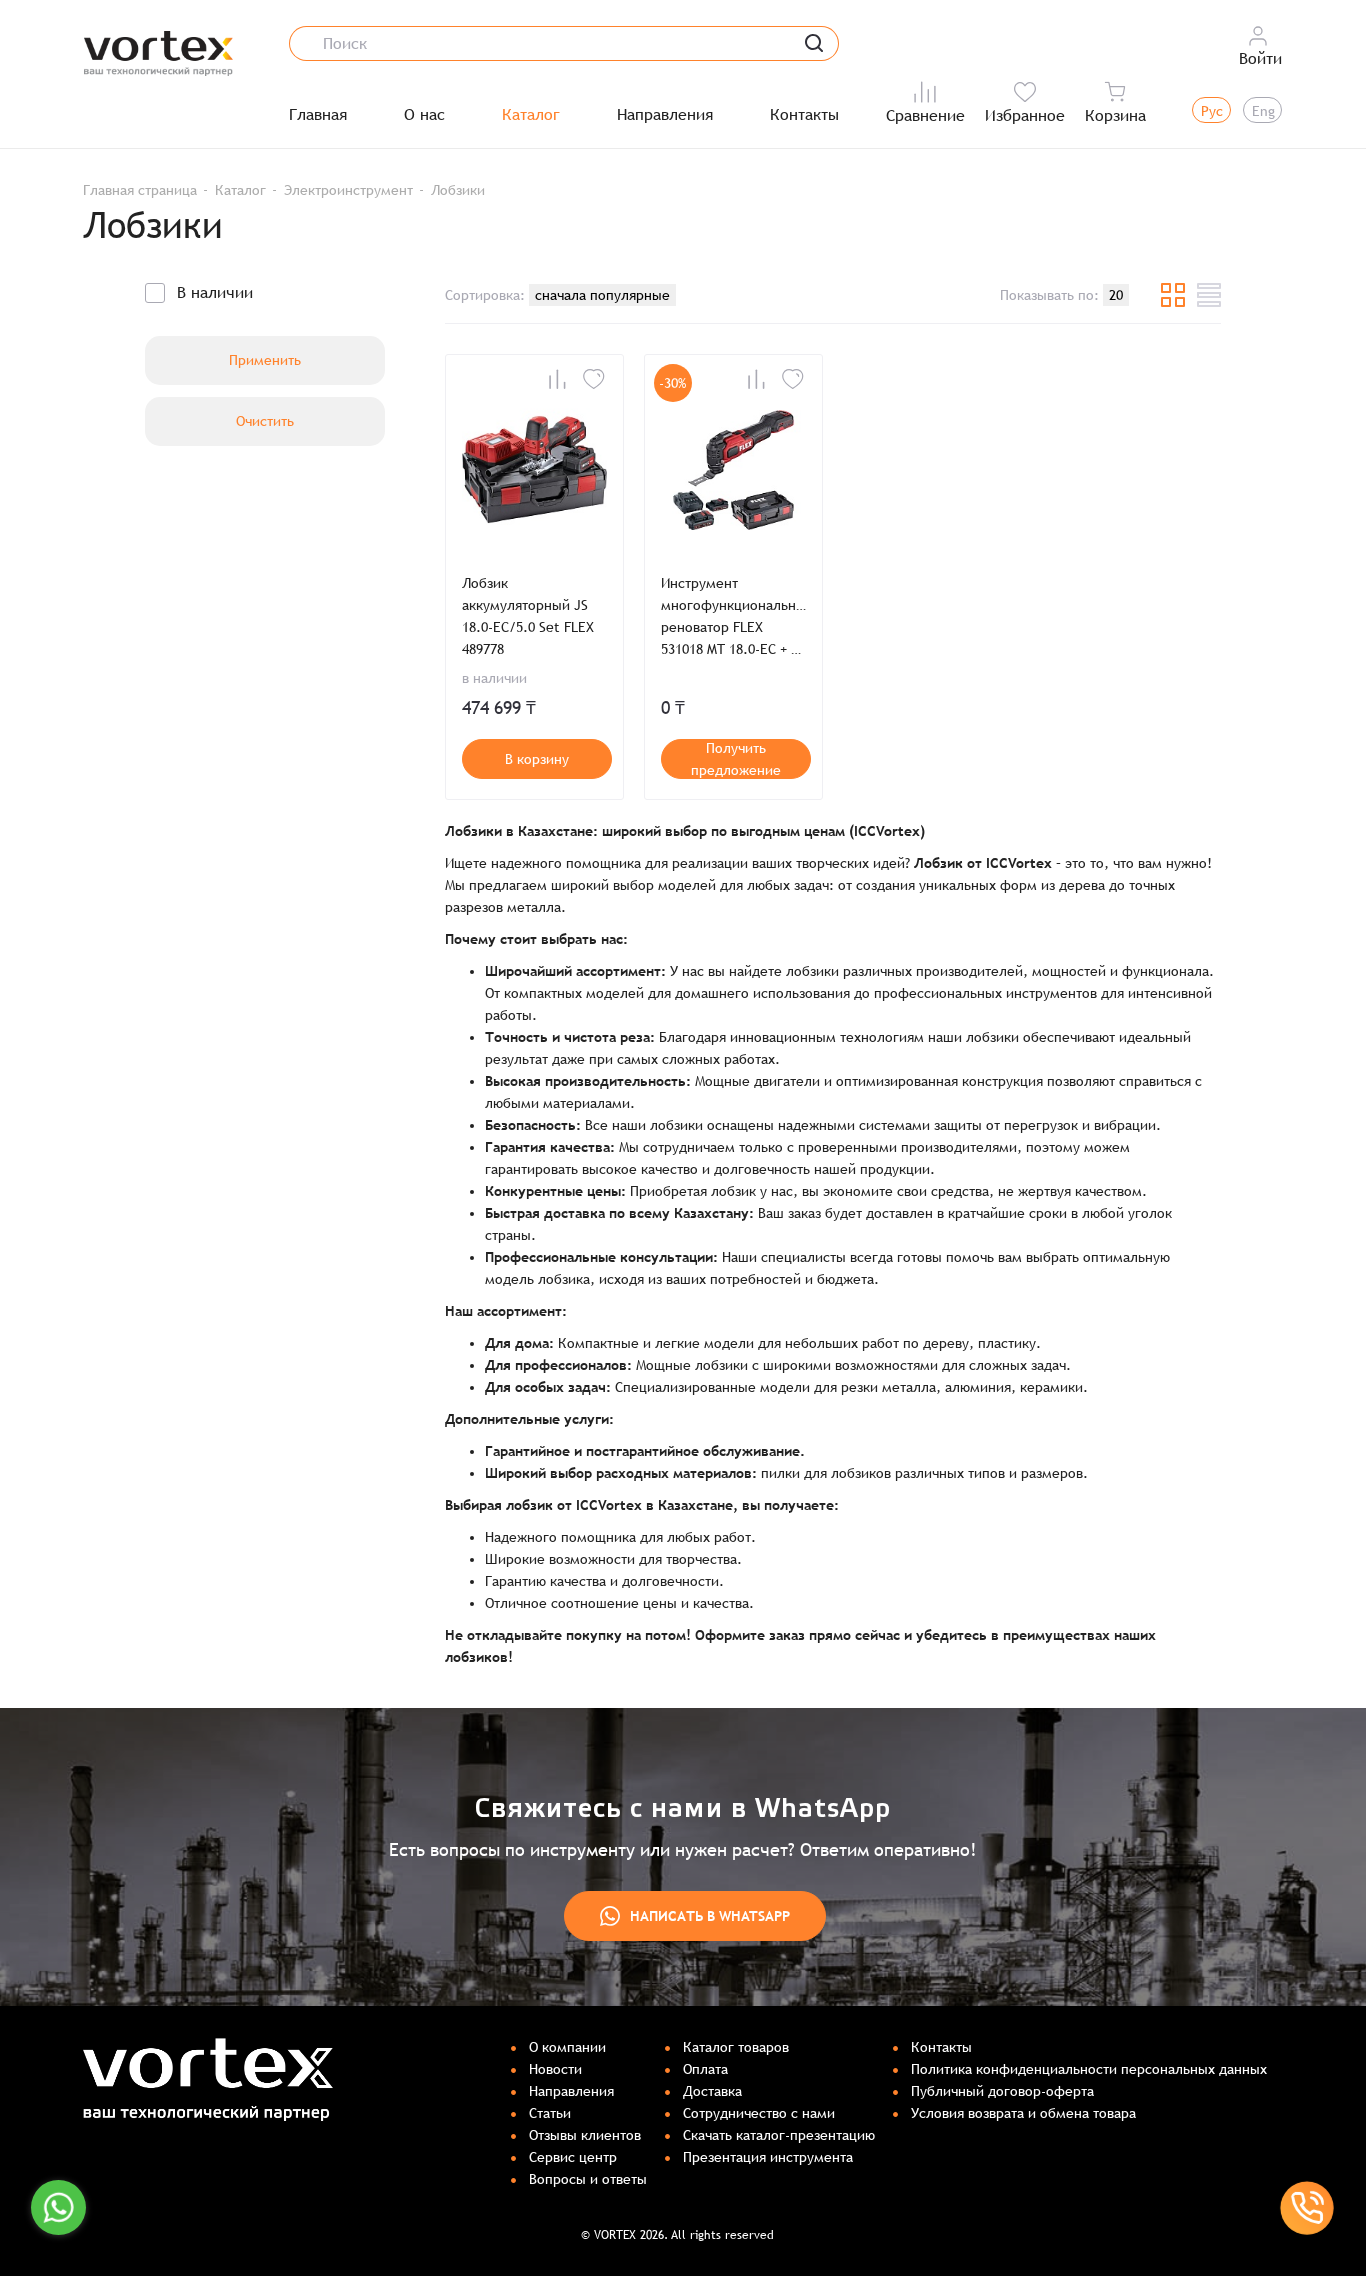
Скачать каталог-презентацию (779, 2135)
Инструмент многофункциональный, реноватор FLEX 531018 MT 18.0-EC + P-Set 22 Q (733, 617)
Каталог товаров (736, 2047)
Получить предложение (736, 759)
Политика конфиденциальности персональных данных (1089, 2069)
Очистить (265, 421)
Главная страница (140, 190)
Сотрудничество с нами (759, 2113)
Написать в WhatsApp (710, 1916)
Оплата (705, 2069)
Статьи (550, 2113)
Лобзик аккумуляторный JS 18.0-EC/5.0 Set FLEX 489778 (528, 616)
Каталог (531, 115)
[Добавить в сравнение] (557, 379)
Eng (1263, 111)
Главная (318, 115)
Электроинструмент (348, 190)
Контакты (804, 115)
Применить (265, 360)
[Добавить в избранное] (594, 379)
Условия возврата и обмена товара (1023, 2113)
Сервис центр (573, 2157)
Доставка (712, 2091)
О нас (424, 115)
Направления (665, 115)
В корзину (537, 759)
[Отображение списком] (1209, 295)
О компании (567, 2047)
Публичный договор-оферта (1002, 2091)
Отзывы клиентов (585, 2135)
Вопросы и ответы (588, 2179)
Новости (555, 2069)
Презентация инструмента (768, 2157)
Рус (1212, 111)
